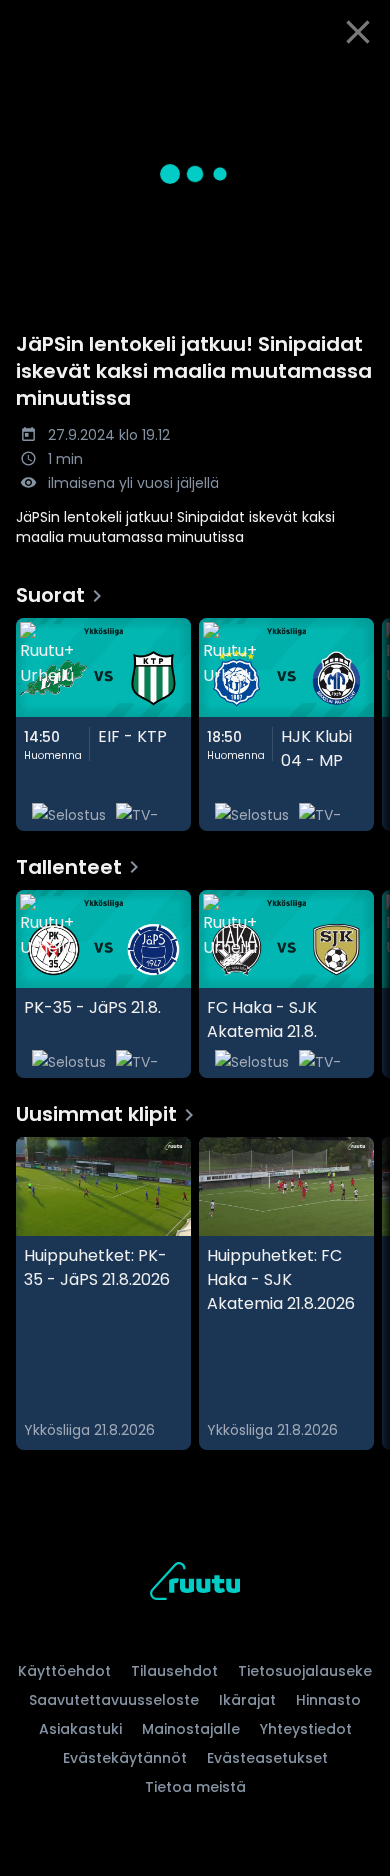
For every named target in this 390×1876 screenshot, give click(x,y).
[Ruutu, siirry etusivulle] (195, 1584)
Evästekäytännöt (125, 1758)
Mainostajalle (191, 1729)
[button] (195, 173)
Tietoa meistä (195, 1787)
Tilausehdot (174, 1671)
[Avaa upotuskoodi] (363, 80)
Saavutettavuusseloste (114, 1700)
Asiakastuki (80, 1729)
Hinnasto (328, 1700)
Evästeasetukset (267, 1758)
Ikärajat (247, 1700)
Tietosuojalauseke (305, 1671)
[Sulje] (358, 32)
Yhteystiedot (306, 1729)
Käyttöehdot (64, 1671)
